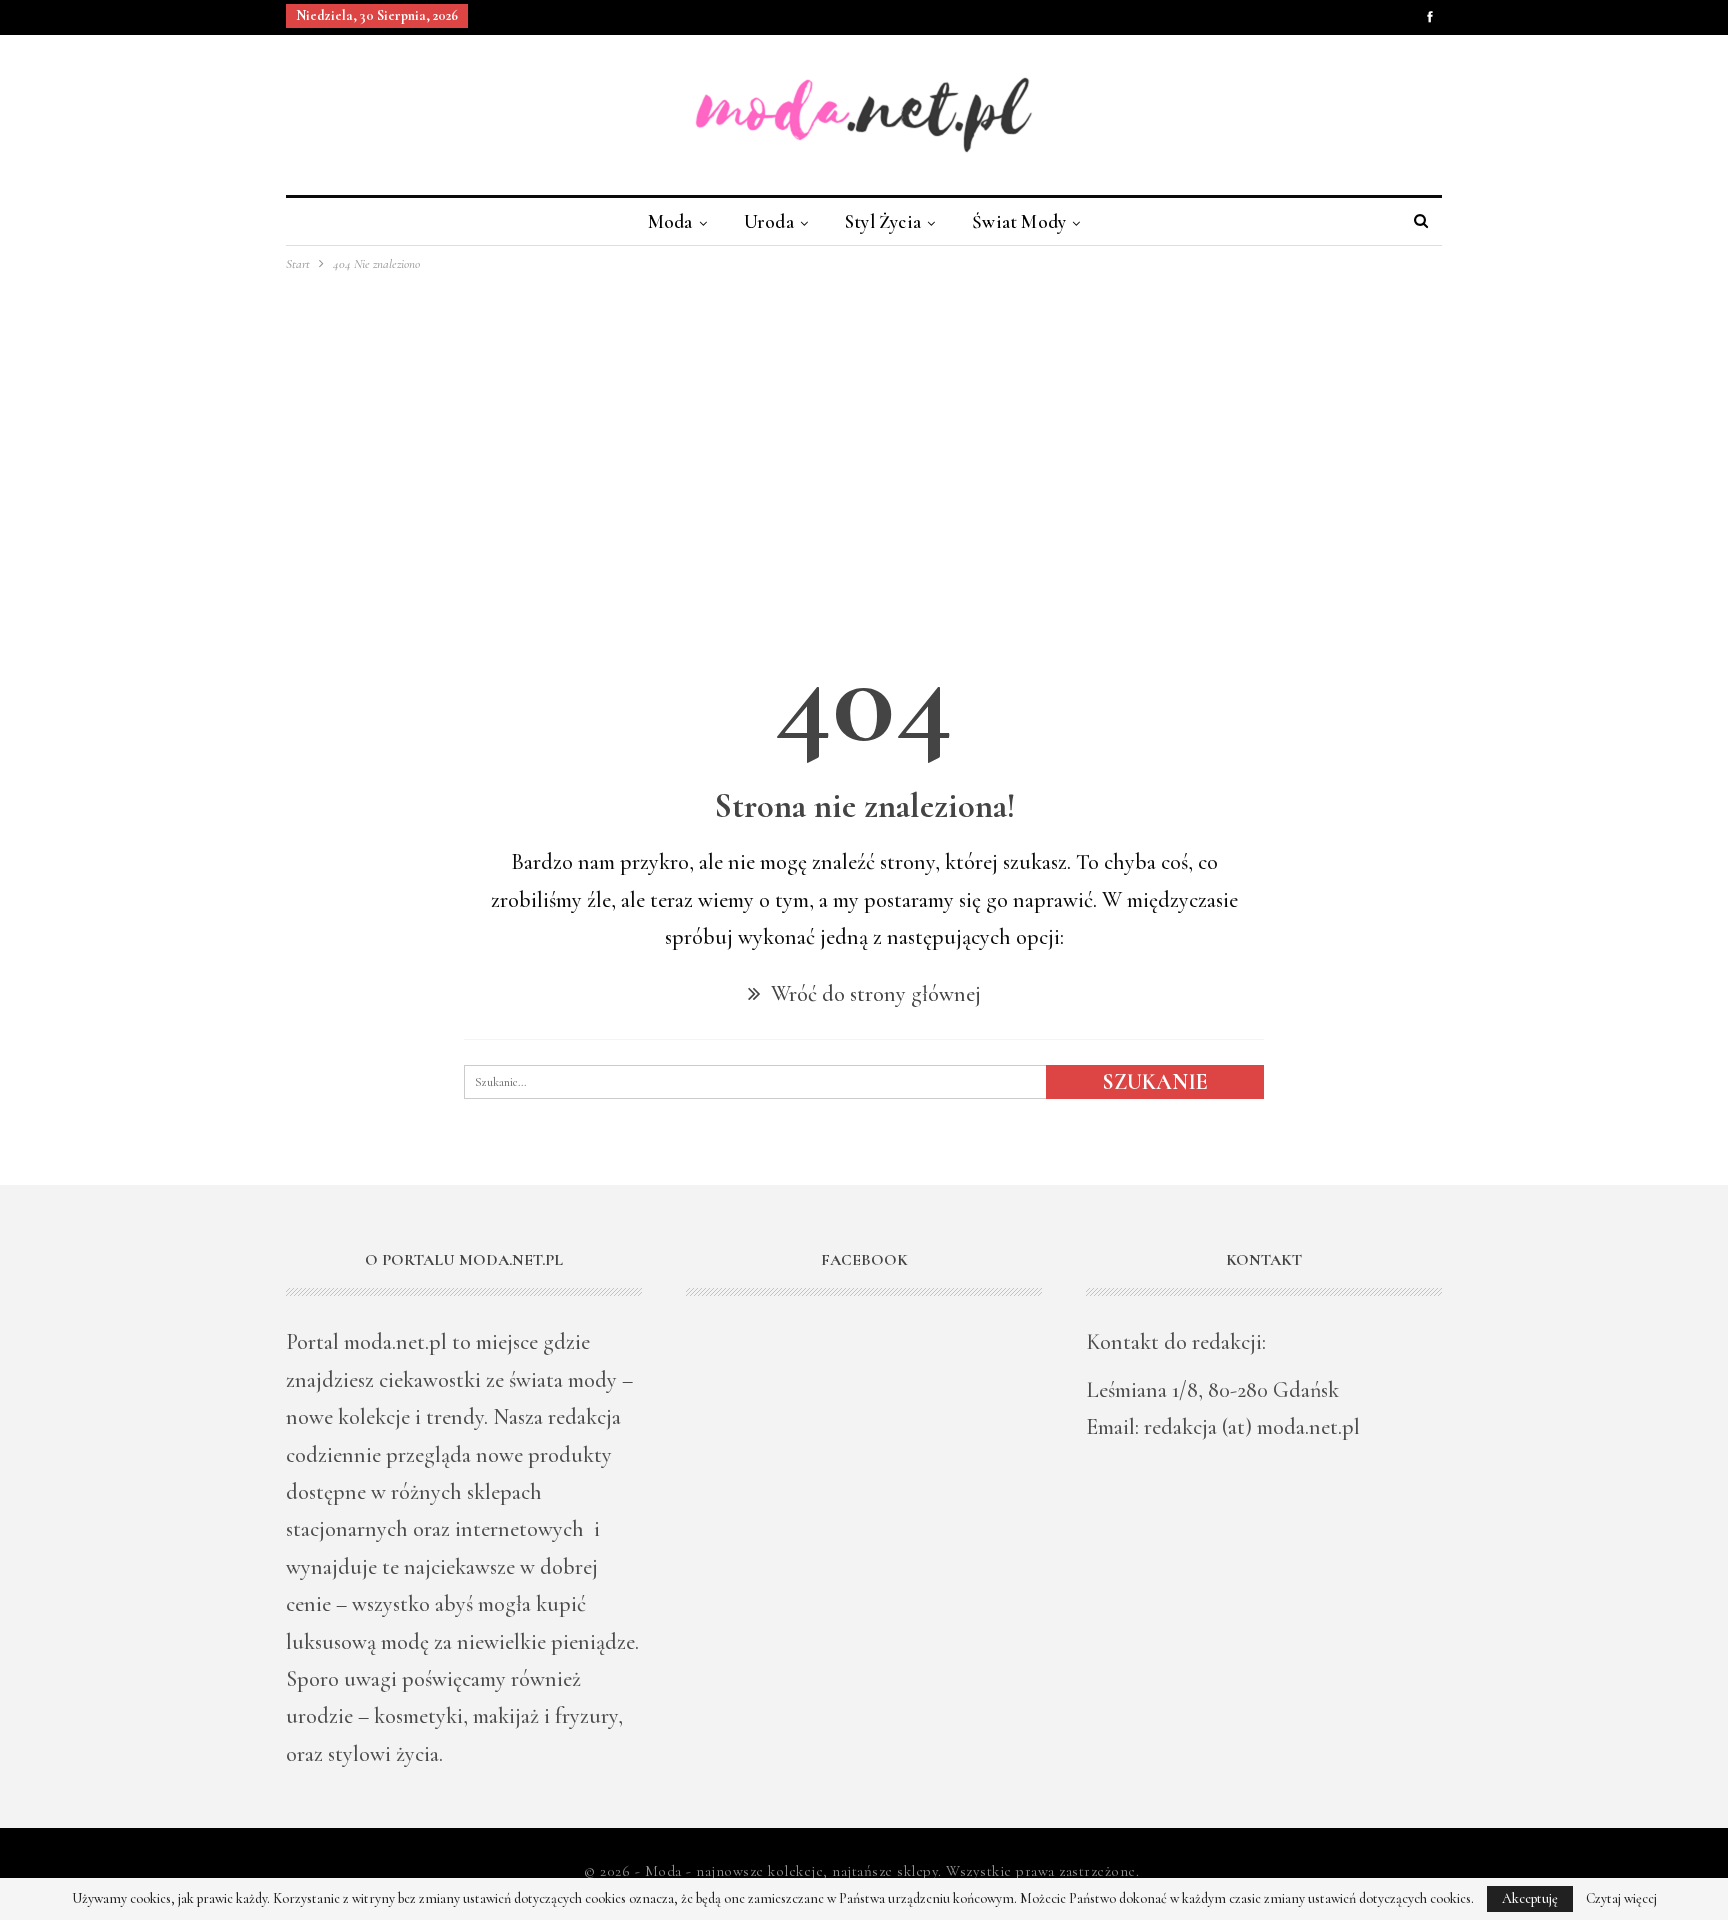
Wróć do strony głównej (873, 994)
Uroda (769, 221)
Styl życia (883, 221)
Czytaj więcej (1621, 1899)
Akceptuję (1530, 1898)
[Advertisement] (864, 425)
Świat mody (1019, 221)
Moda (670, 221)
